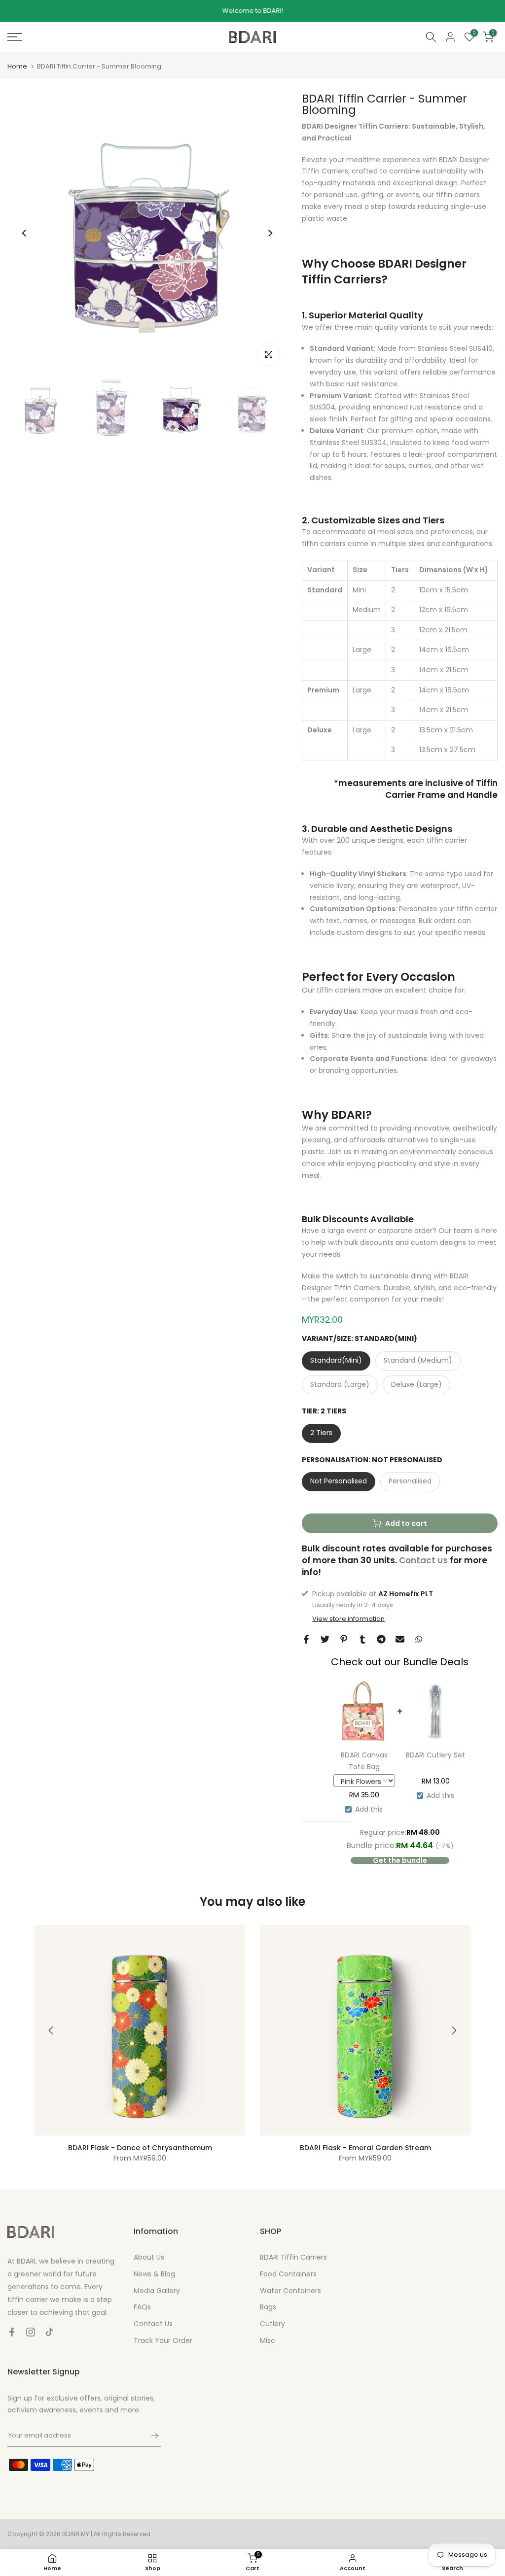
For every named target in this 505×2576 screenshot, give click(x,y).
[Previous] (25, 233)
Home (17, 66)
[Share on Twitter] (325, 1639)
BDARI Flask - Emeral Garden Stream (365, 2148)
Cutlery (272, 2324)
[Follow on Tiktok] (49, 2332)
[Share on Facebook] (306, 1639)
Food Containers (288, 2274)
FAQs (142, 2307)
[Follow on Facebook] (12, 2332)
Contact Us (153, 2324)
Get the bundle (400, 1860)
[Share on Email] (400, 1639)
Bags (268, 2307)
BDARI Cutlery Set (435, 1755)
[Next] (270, 233)
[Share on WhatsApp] (419, 1639)
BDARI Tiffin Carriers (293, 2257)
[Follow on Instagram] (31, 2332)
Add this (369, 1809)
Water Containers (290, 2291)
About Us (149, 2257)
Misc (268, 2340)
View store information (348, 1619)
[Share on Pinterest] (344, 1639)
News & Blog (154, 2274)
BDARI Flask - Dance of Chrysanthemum (140, 2148)
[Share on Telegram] (381, 1639)
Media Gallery (157, 2291)
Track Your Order (163, 2340)
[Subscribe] (150, 2436)
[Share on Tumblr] (362, 1639)
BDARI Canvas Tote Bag (364, 1761)
